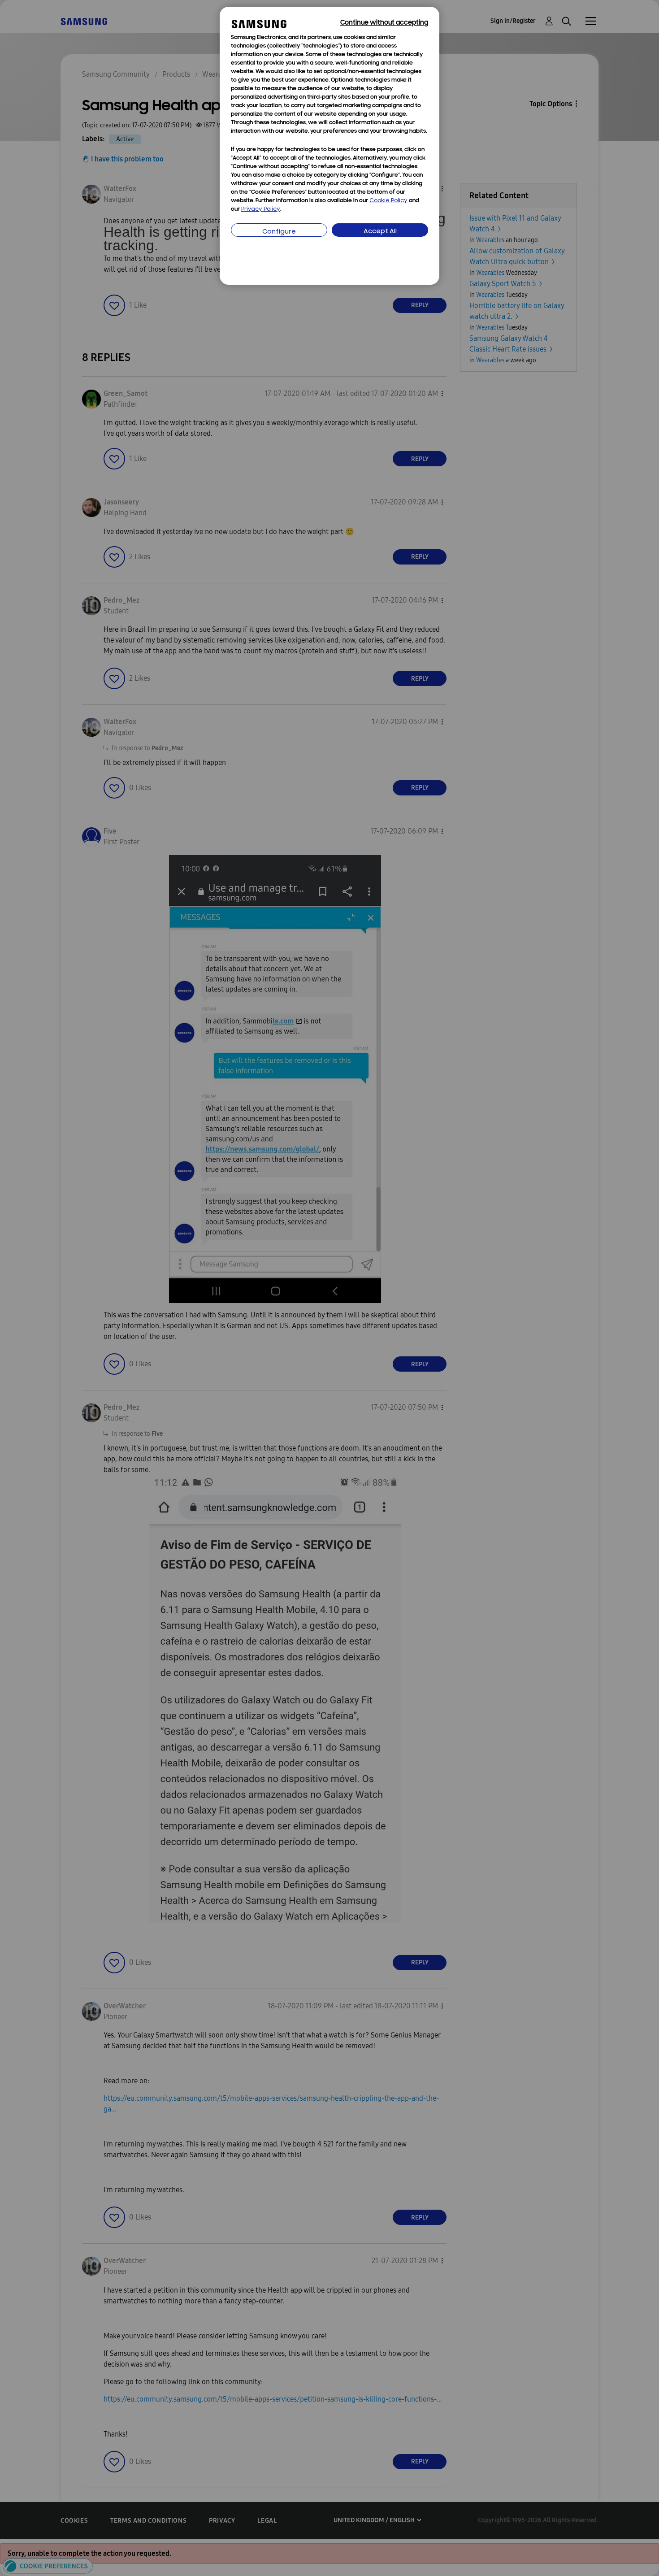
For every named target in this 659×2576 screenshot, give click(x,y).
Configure (279, 232)
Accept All (380, 232)
